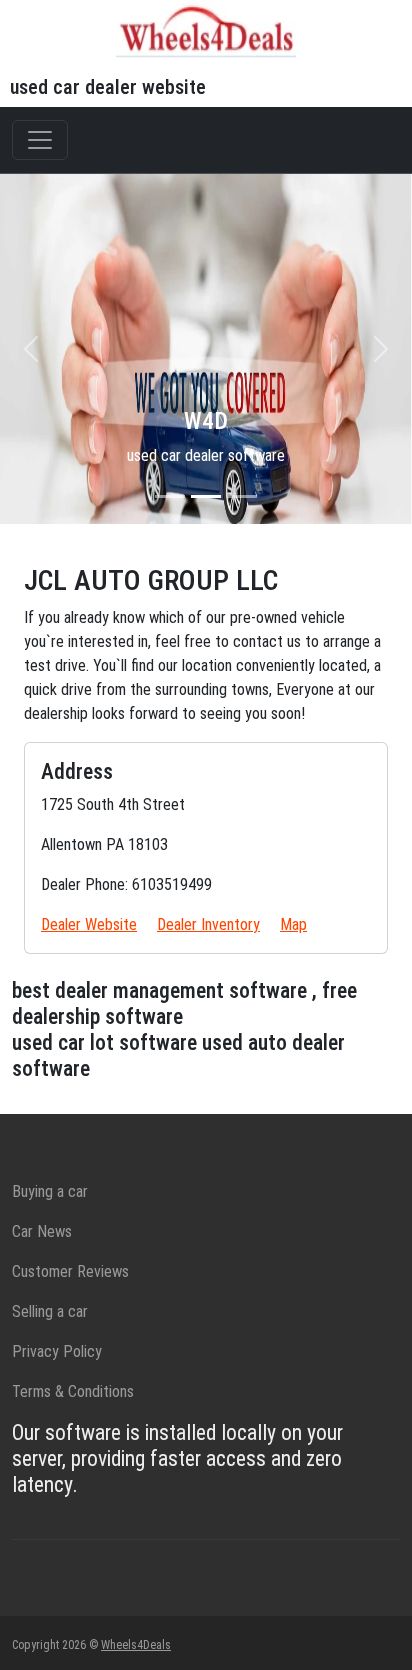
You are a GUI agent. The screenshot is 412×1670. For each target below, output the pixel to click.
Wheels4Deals (136, 1645)
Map (293, 924)
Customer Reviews (70, 1271)
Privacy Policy (57, 1351)
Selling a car (50, 1311)
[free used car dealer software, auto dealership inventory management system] (206, 28)
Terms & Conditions (73, 1391)
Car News (42, 1231)
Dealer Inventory (208, 924)
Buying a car (50, 1191)
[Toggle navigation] (40, 140)
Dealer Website (89, 924)
